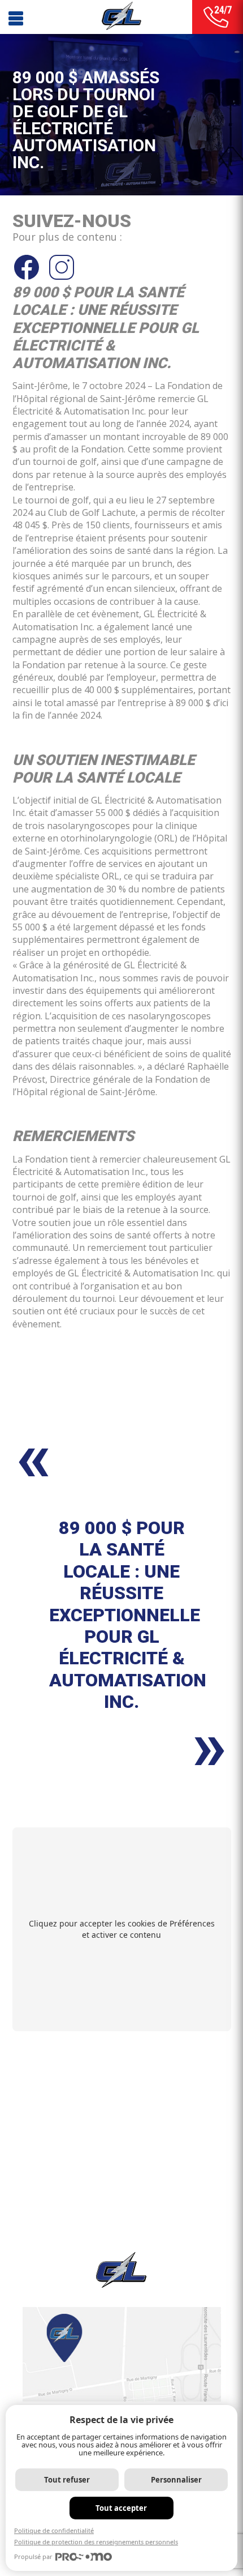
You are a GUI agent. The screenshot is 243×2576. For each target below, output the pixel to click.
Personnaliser (176, 2480)
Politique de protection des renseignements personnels (96, 2542)
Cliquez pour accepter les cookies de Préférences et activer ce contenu (122, 1929)
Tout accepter (121, 2508)
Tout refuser (67, 2480)
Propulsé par (33, 2556)
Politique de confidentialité (54, 2530)
